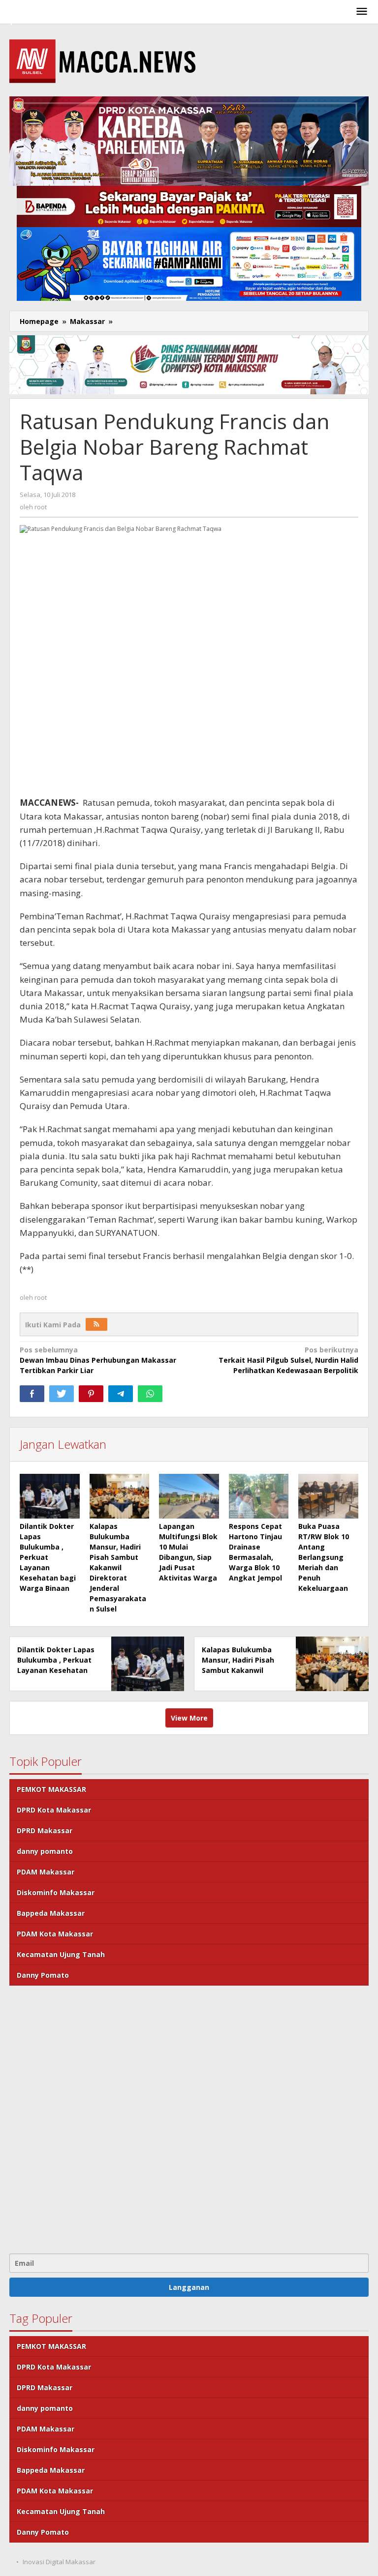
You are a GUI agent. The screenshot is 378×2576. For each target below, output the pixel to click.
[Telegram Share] (121, 1394)
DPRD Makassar (45, 1830)
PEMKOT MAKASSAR (51, 1789)
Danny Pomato (43, 1975)
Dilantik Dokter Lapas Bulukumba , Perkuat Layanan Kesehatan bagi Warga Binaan (48, 1557)
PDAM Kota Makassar (55, 1934)
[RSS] (96, 1324)
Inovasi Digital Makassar (59, 2562)
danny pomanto (45, 1851)
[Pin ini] (91, 1394)
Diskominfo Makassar (56, 1892)
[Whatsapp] (150, 1394)
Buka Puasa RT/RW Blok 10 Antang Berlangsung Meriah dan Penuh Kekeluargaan (324, 1557)
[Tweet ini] (62, 1394)
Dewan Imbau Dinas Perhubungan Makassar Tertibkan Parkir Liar (98, 1360)
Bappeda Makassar (51, 1913)
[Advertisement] (189, 2118)
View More (189, 1718)
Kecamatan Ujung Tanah (61, 1954)
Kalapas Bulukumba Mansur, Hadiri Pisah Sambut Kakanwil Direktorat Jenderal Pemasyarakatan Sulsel (118, 1567)
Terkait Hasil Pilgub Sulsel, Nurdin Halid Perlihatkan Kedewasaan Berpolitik (288, 1360)
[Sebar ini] (32, 1394)
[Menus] (362, 12)
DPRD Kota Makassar (54, 1810)
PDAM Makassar (46, 1872)
